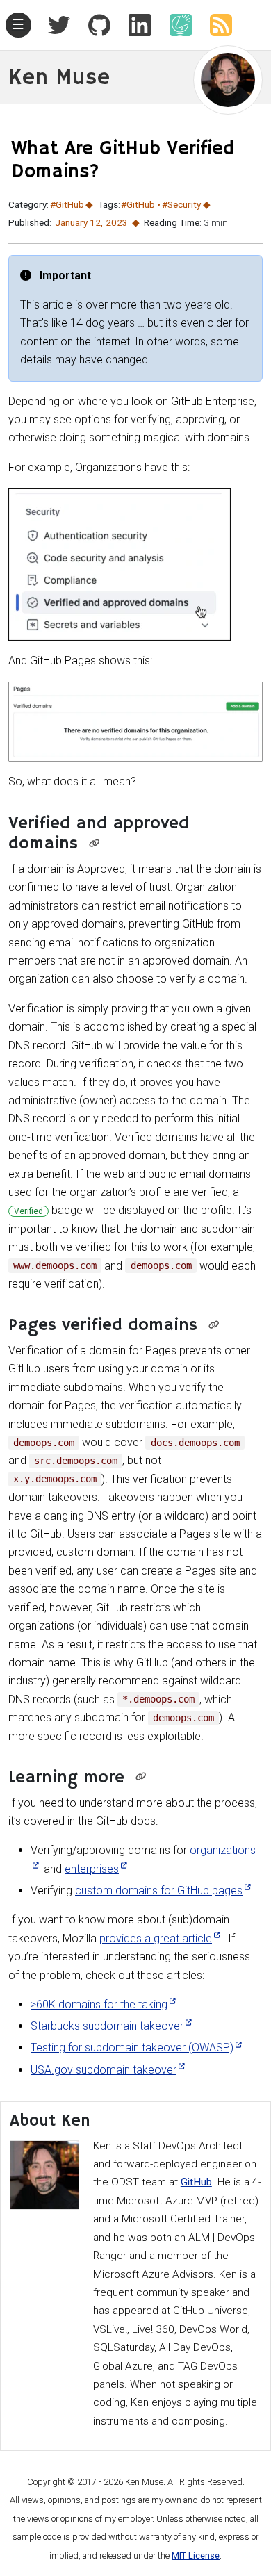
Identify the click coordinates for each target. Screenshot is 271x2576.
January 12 (78, 222)
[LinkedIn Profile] (134, 25)
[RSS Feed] (215, 25)
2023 (117, 222)
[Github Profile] (94, 25)
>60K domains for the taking (99, 2004)
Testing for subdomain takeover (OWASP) (132, 2048)
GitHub (196, 2182)
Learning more (66, 1778)
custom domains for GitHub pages (159, 1890)
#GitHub (67, 204)
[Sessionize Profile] (175, 25)
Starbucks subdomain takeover (107, 2026)
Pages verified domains (103, 1326)
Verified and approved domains (99, 834)
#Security (181, 204)
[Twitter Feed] (59, 25)
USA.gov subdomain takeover (104, 2070)
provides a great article (156, 1938)
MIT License (196, 2556)
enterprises (92, 1869)
